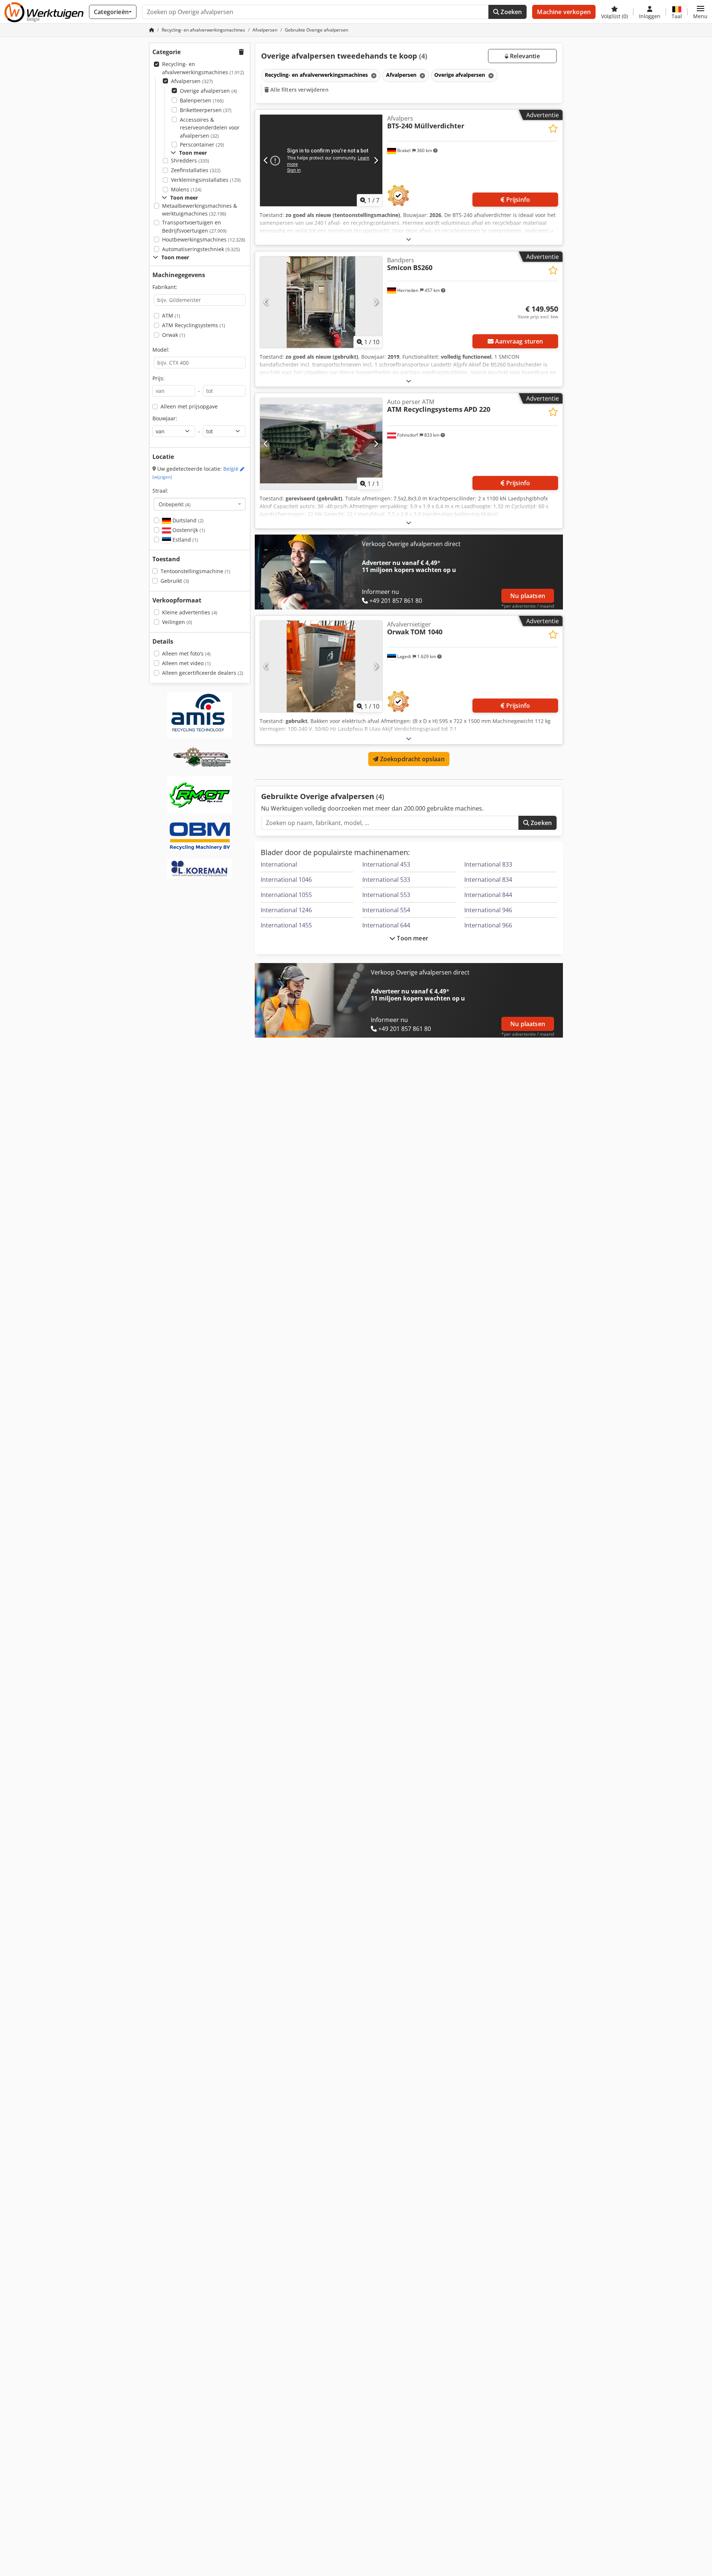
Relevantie (524, 56)
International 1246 (286, 910)
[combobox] (200, 504)
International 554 (386, 910)
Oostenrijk (188, 530)
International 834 (488, 880)
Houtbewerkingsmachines (204, 239)
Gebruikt (175, 581)
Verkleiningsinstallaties (206, 180)
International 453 (386, 864)
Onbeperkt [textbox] (175, 504)
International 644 (386, 925)
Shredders (190, 160)
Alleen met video (186, 663)
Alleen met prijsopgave (189, 406)
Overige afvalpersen (208, 91)
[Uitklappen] (409, 239)
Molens (186, 189)
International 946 (488, 910)
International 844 (488, 895)
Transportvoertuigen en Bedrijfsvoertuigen (194, 226)
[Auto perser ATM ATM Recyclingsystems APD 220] (321, 444)
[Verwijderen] (373, 75)
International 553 (386, 895)
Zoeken (510, 12)
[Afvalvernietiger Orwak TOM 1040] (321, 666)
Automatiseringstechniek (201, 249)
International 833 (488, 864)
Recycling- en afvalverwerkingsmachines (203, 68)
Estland (184, 540)
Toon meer (412, 938)
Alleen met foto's (186, 653)
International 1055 (286, 895)
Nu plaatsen (528, 596)
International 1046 (286, 880)
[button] (700, 12)
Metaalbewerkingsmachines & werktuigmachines (200, 210)
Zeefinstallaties (196, 170)
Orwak (174, 335)
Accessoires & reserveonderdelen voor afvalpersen (210, 128)
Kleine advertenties (190, 612)
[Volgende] (376, 160)
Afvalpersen (192, 81)
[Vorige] (266, 160)
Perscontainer (202, 144)
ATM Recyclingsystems (194, 325)
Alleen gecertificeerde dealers (203, 673)
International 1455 (286, 925)
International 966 (488, 925)
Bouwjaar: (165, 418)
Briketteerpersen (206, 110)
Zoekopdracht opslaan (411, 759)
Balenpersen (202, 100)
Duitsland (187, 520)
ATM (171, 316)
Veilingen (177, 622)
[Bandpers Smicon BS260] (321, 302)
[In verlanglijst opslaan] (553, 129)
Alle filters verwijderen (299, 90)
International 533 (386, 880)
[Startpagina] (152, 30)
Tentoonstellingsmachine (195, 571)
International (279, 864)
